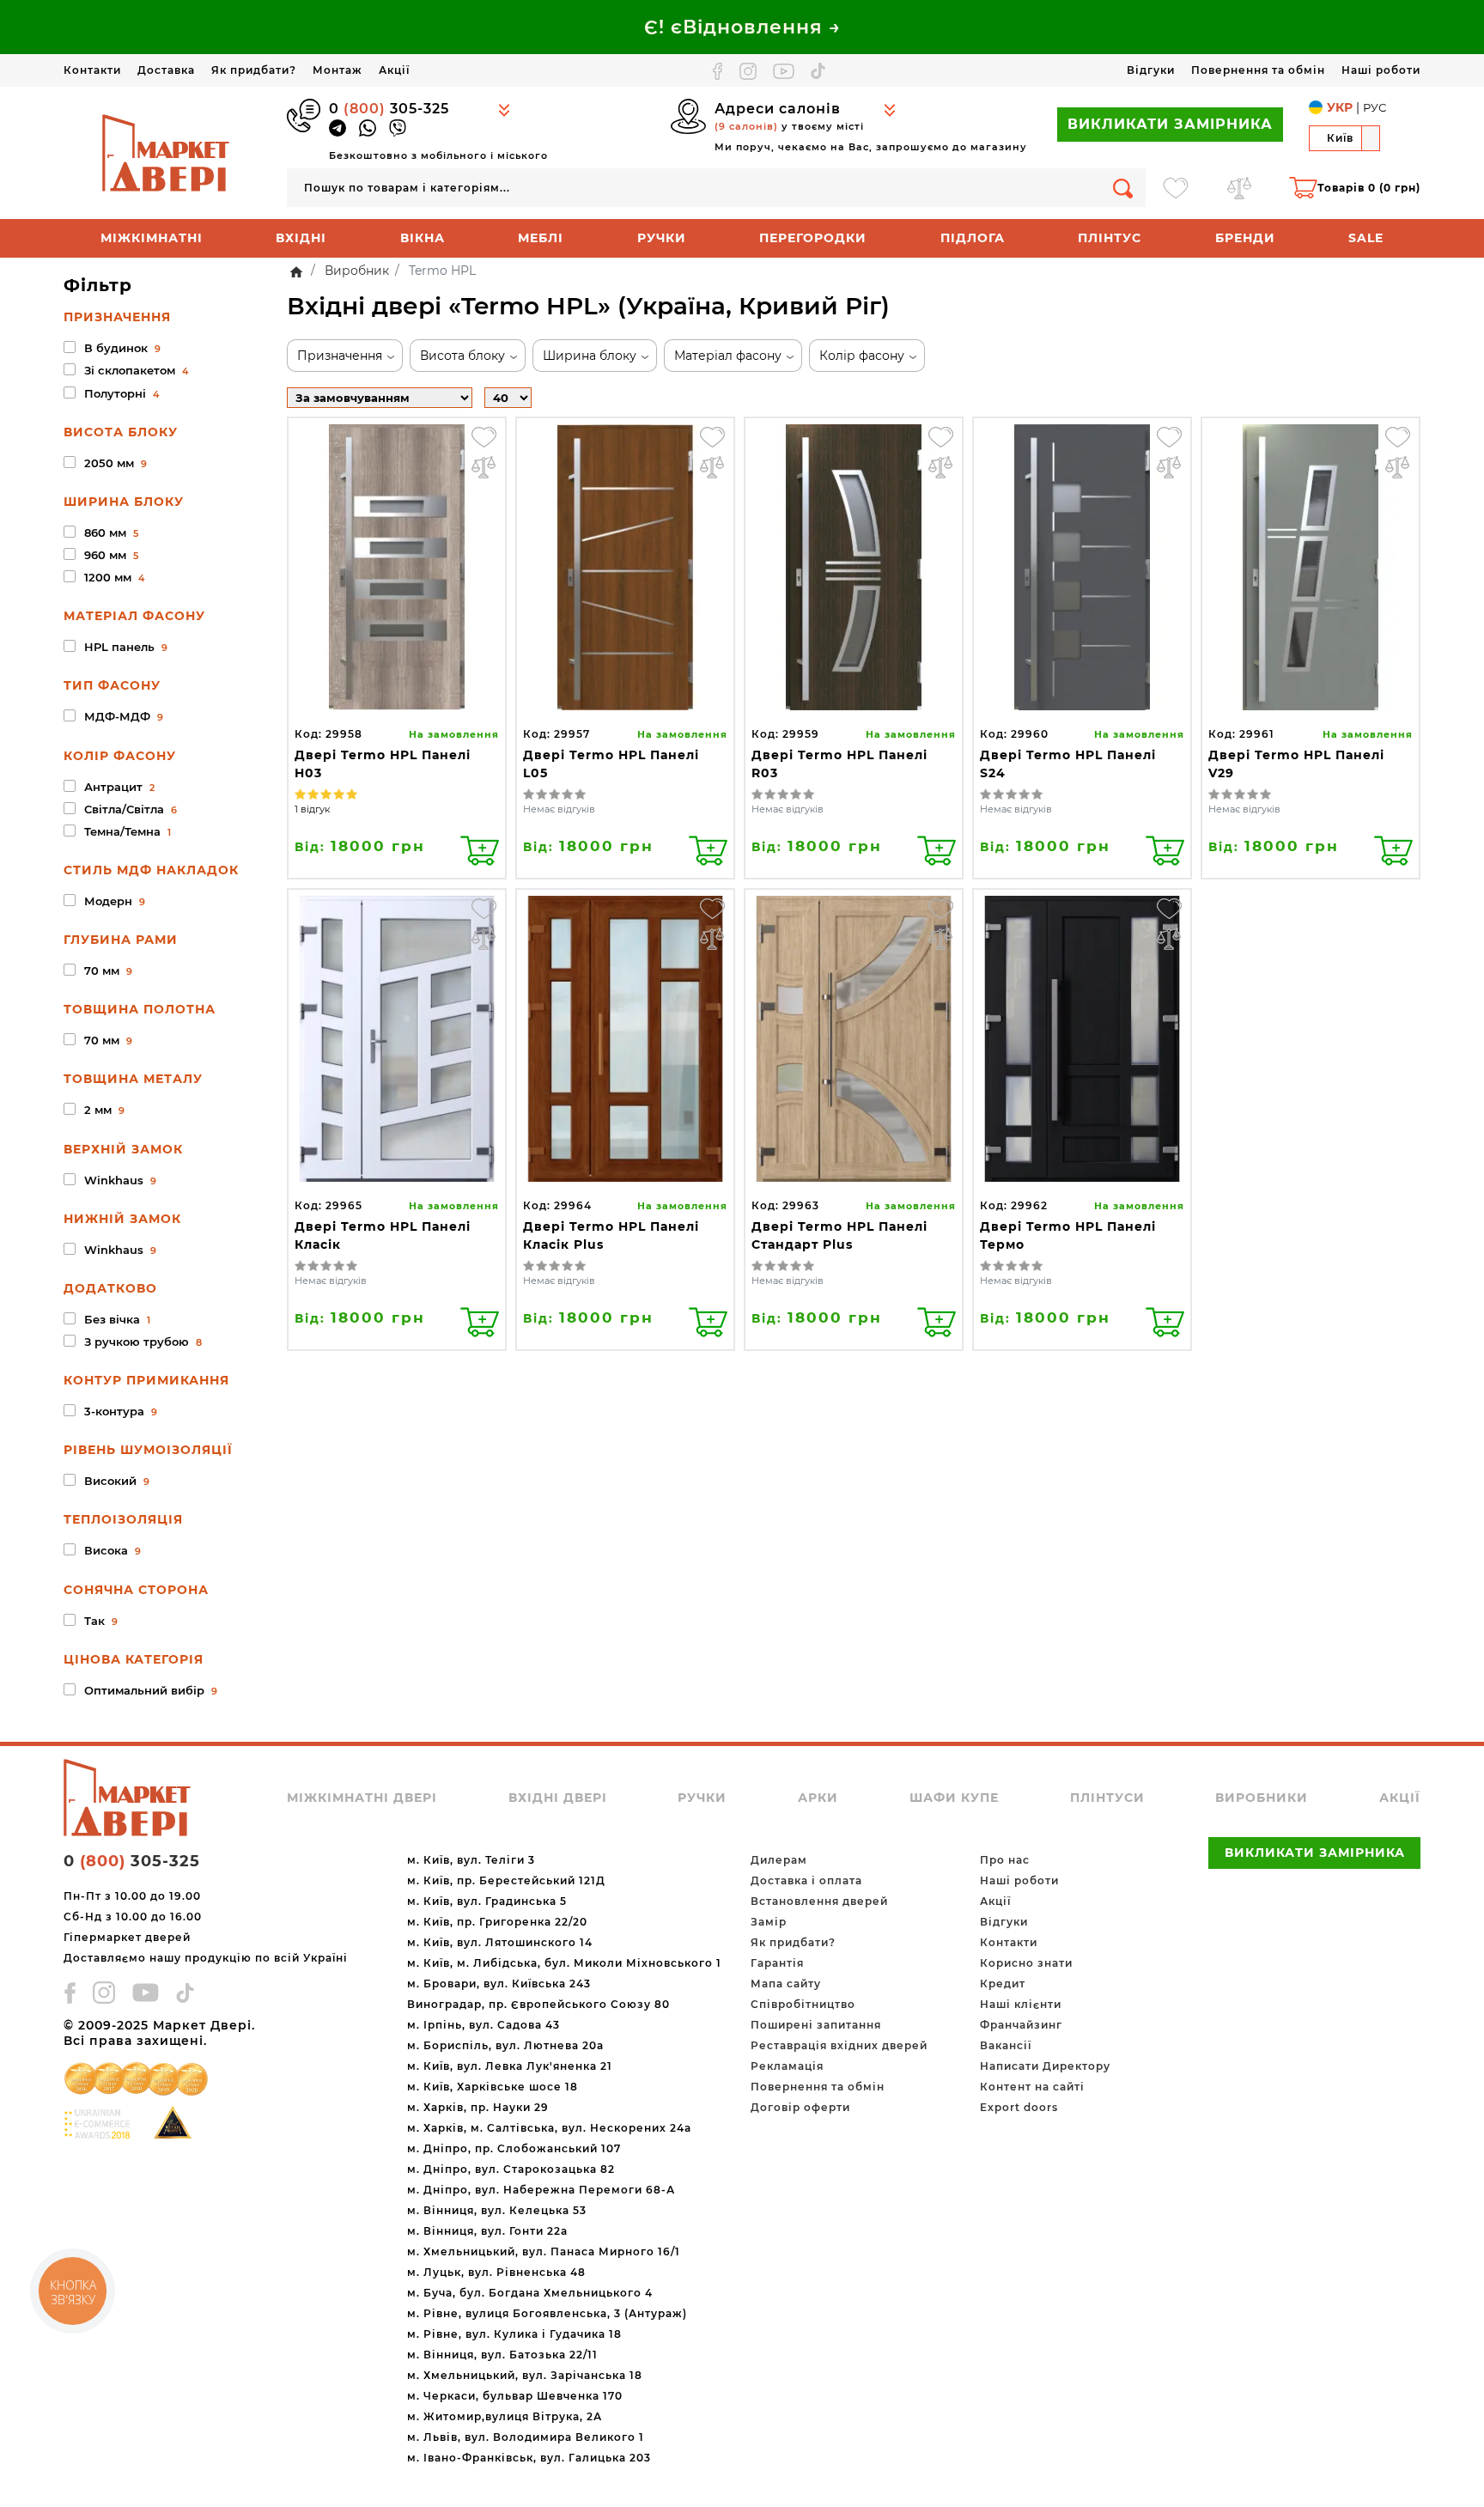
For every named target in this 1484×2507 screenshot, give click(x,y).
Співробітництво (803, 2004)
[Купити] (480, 851)
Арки (818, 1798)
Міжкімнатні (152, 238)
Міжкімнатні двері (362, 1798)
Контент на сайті (1032, 2087)
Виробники (1262, 1798)
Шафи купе (954, 1798)
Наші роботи (1381, 70)
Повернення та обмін (1258, 70)
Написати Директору (1045, 2066)
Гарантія (777, 1963)
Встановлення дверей (819, 1901)
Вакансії (1006, 2045)
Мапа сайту (786, 1984)
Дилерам (779, 1860)
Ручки (662, 238)
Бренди (1245, 238)
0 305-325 (389, 109)
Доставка (166, 70)
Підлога (973, 238)
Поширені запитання (816, 2025)
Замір (769, 1922)
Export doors (1019, 2107)
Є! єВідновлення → (742, 27)
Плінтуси (1107, 1798)
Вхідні (301, 238)
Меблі (541, 238)
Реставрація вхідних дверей (839, 2045)
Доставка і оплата (806, 1880)
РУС (1375, 107)
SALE (1366, 238)
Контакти (92, 70)
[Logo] (167, 152)
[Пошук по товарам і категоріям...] (1123, 188)
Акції (394, 70)
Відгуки (1151, 70)
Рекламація (787, 2066)
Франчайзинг (1021, 2025)
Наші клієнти (1021, 2004)
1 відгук (312, 809)
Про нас (1005, 1860)
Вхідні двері (558, 1798)
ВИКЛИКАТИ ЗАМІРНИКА (1170, 124)
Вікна (423, 238)
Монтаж (338, 70)
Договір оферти (800, 2107)
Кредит (1003, 1984)
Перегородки (813, 238)
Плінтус (1110, 238)
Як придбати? (254, 70)
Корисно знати (1026, 1963)
